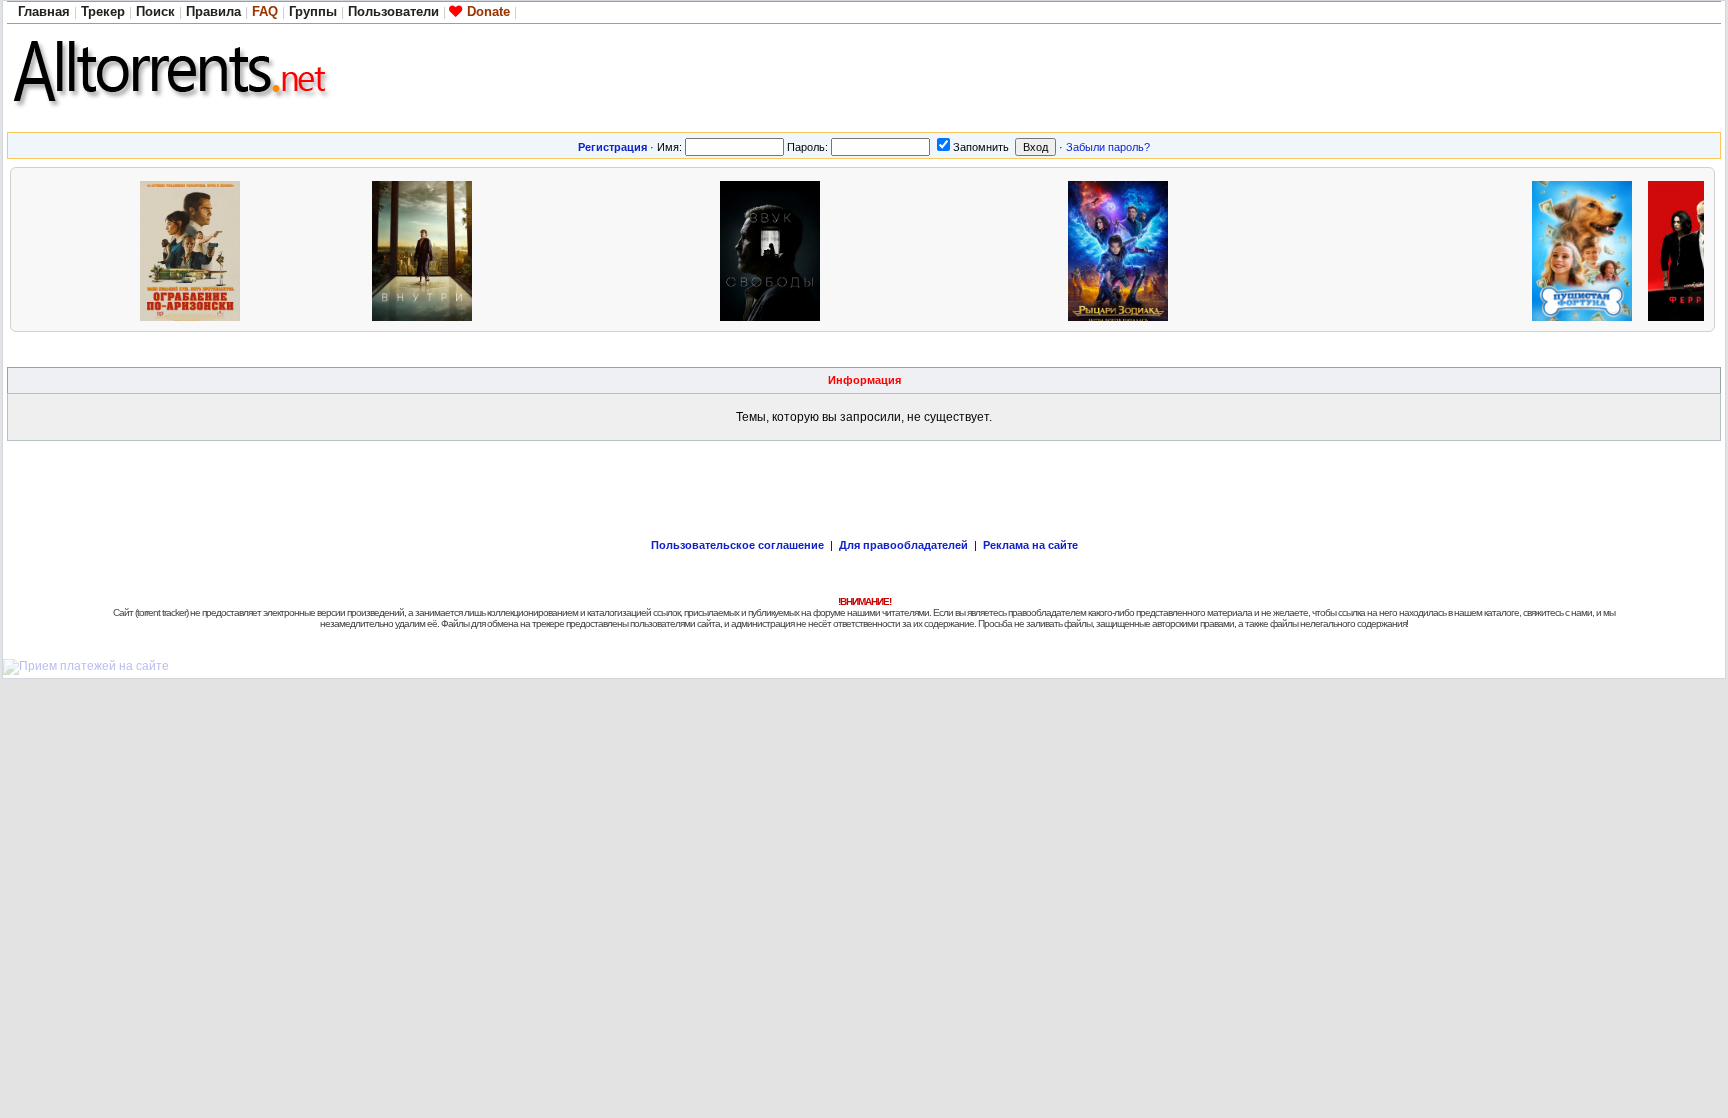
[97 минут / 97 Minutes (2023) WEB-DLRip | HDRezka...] (1471, 248)
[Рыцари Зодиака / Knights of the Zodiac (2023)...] (1123, 248)
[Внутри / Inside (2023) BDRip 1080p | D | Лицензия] (427, 248)
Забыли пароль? (1108, 147)
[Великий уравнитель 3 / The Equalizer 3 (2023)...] (311, 248)
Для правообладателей (903, 545)
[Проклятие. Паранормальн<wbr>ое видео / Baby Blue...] (891, 248)
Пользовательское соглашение (737, 545)
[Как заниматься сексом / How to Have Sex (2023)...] (1239, 248)
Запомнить (981, 147)
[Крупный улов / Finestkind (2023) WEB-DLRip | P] (1007, 248)
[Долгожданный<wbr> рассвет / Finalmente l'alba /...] (79, 248)
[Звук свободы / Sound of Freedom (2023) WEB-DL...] (775, 248)
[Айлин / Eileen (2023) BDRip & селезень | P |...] (543, 248)
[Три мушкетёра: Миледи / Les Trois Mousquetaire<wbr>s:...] (659, 248)
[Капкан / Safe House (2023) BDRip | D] (1355, 248)
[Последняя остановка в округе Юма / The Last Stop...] (195, 248)
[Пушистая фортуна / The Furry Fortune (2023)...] (1587, 248)
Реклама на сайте (1030, 545)
